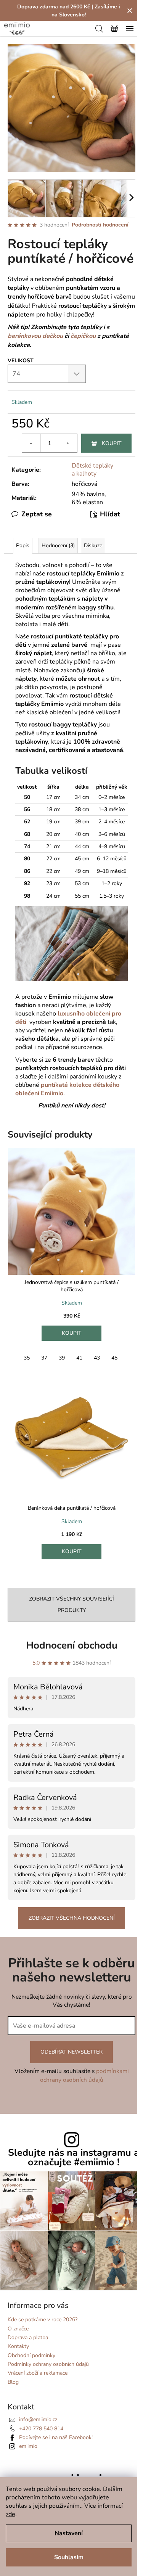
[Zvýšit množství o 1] (68, 443)
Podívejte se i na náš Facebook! (56, 2437)
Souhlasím (69, 2557)
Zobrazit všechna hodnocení (72, 1918)
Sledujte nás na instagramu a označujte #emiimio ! (74, 2158)
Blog (13, 2382)
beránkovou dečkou (35, 336)
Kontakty (18, 2346)
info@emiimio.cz (38, 2419)
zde (10, 2514)
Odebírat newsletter (71, 2052)
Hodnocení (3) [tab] (58, 546)
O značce (18, 2329)
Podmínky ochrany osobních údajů (48, 2364)
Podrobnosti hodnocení (100, 225)
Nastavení (69, 2533)
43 (97, 1358)
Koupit (112, 443)
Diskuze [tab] (93, 546)
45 (114, 1358)
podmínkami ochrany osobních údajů (84, 2075)
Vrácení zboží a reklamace (38, 2373)
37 (44, 1358)
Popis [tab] (23, 546)
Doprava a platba (28, 2337)
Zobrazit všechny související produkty (71, 1605)
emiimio (28, 2446)
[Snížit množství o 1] (31, 443)
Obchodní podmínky (31, 2355)
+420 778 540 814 (41, 2429)
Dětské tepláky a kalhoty (92, 470)
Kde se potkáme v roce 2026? (43, 2320)
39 (62, 1358)
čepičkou (83, 336)
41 (79, 1358)
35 (27, 1358)
